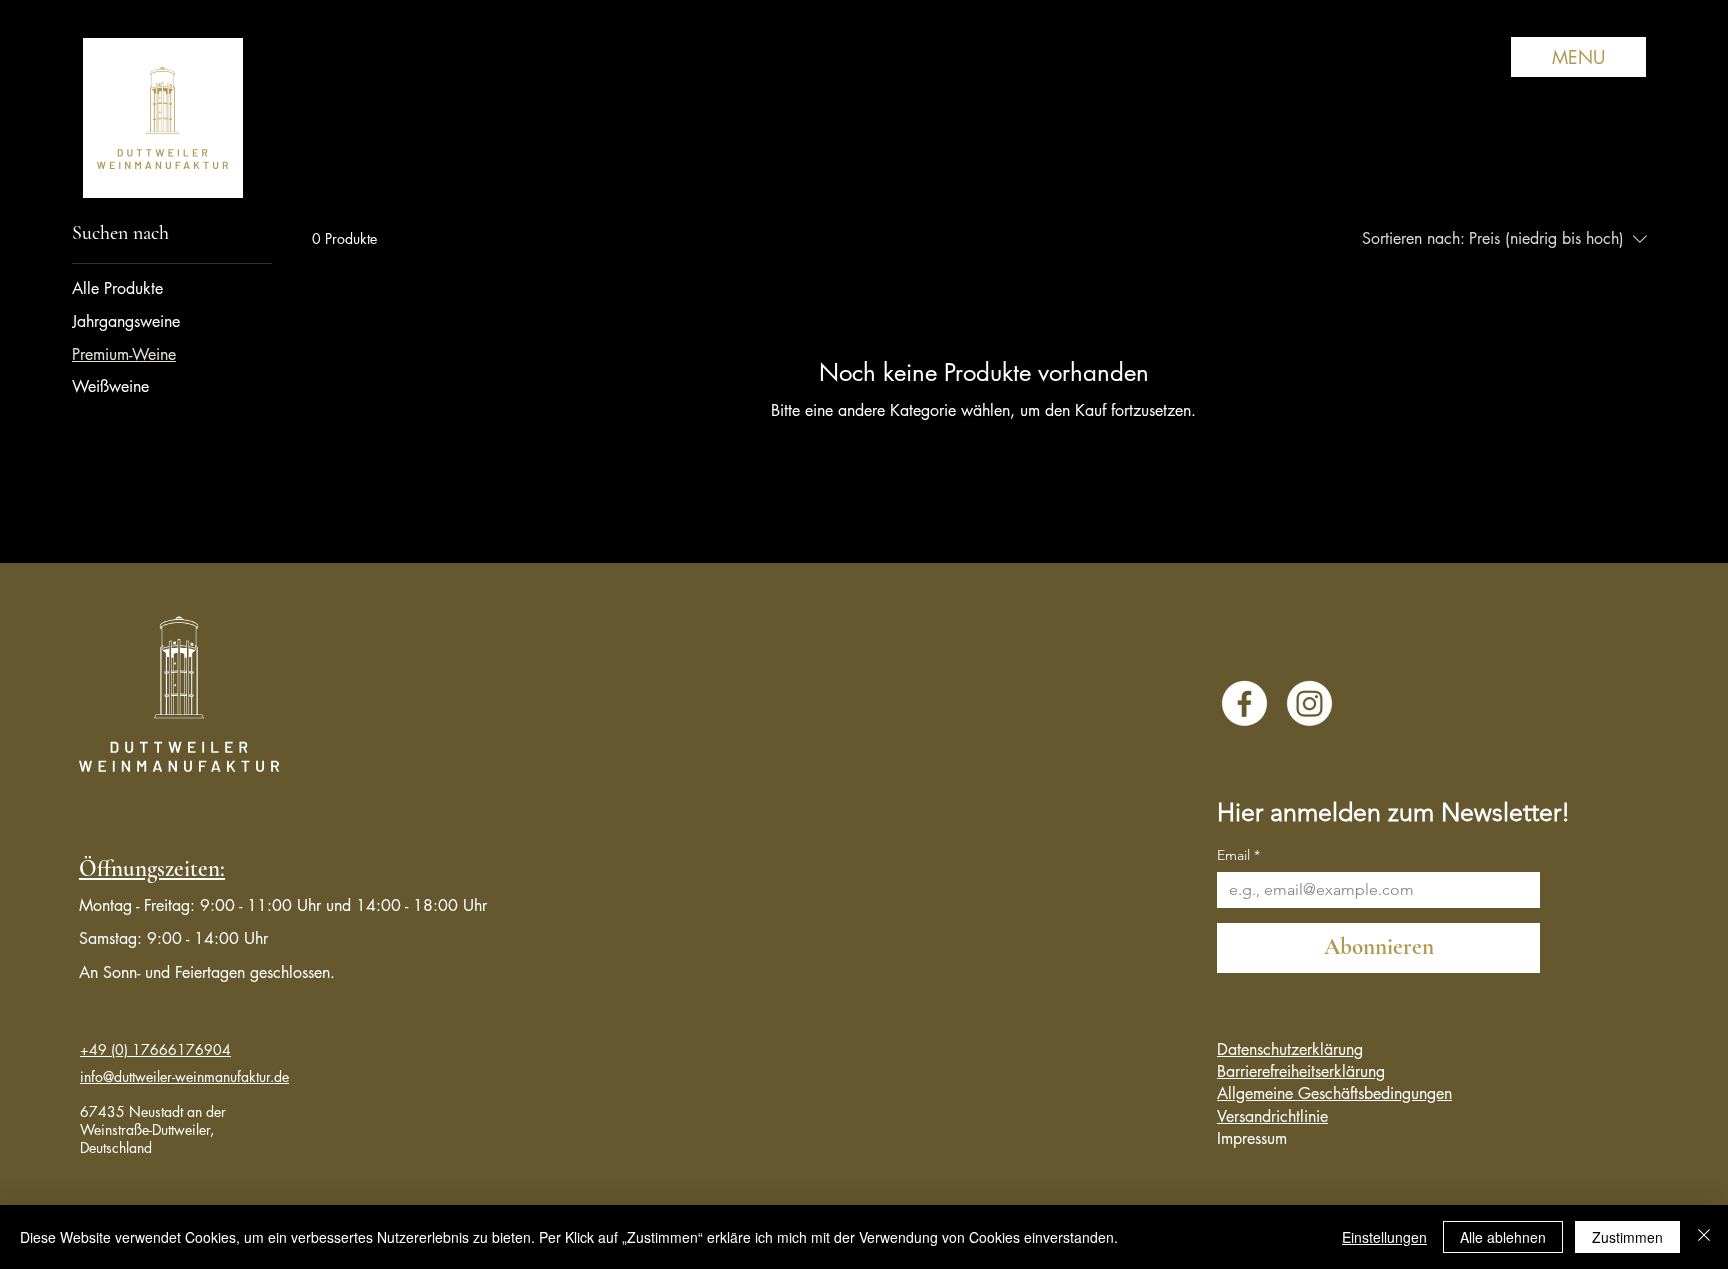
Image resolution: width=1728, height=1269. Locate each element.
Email (1238, 855)
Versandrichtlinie (1272, 1116)
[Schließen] (1704, 1237)
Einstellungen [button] (1384, 1237)
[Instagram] (1309, 703)
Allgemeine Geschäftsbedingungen (1334, 1093)
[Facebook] (1244, 703)
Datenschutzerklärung (1290, 1049)
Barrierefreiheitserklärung (1301, 1071)
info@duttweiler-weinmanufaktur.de (184, 1076)
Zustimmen (1627, 1237)
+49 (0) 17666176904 (155, 1049)
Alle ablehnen (1503, 1237)
